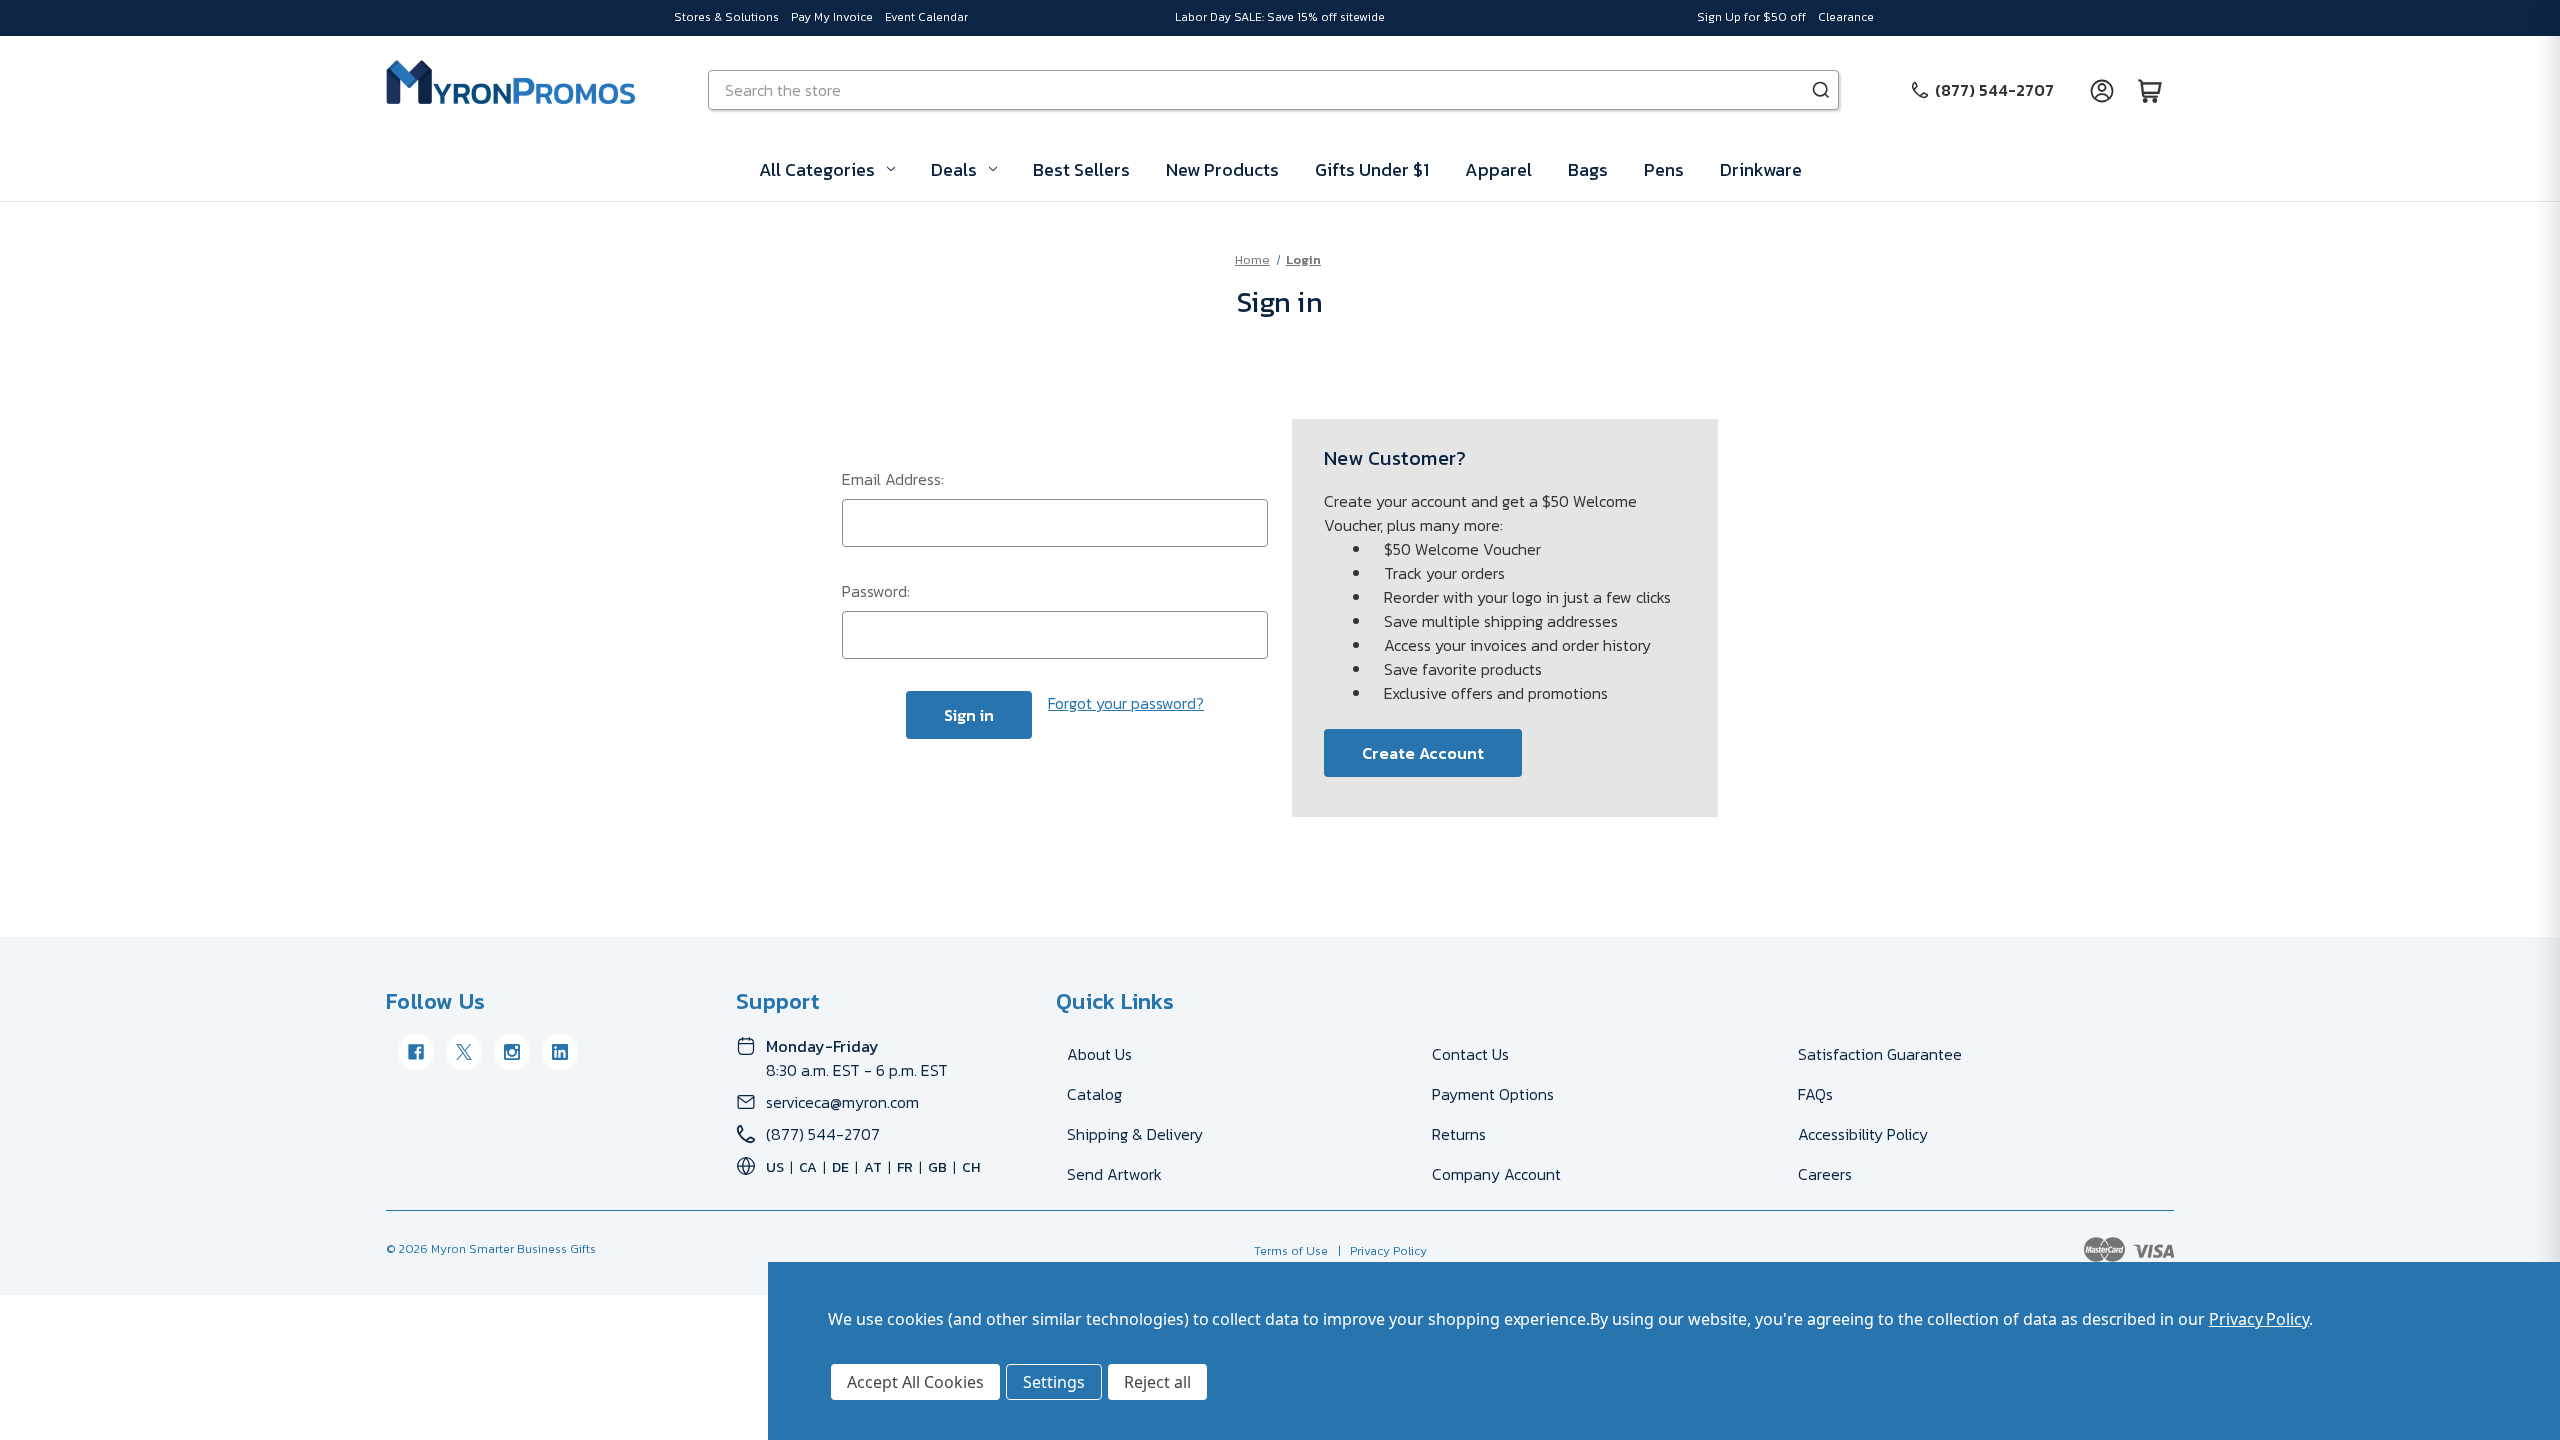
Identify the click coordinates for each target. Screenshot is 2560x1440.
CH (971, 1167)
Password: (876, 591)
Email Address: (893, 479)
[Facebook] (416, 1052)
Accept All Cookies (915, 1382)
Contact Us (1470, 1054)
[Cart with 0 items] (2150, 90)
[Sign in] (2102, 90)
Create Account (1423, 753)
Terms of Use (1291, 1251)
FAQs (1815, 1094)
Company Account (1496, 1174)
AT (873, 1167)
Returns (1459, 1134)
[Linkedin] (560, 1052)
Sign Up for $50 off (1751, 17)
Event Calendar (926, 17)
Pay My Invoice (832, 17)
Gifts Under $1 (1372, 169)
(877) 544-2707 (823, 1134)
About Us (1099, 1054)
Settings (1054, 1382)
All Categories (817, 169)
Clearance (1846, 17)
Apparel (1498, 169)
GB (937, 1167)
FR (905, 1167)
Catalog (1094, 1094)
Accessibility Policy (1863, 1134)
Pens (1664, 169)
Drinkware (1761, 169)
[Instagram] (512, 1052)
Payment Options (1493, 1094)
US (775, 1167)
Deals (954, 169)
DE (840, 1167)
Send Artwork (1114, 1174)
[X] (464, 1052)
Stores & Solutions (726, 17)
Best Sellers (1081, 169)
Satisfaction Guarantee (1880, 1054)
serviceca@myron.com (842, 1102)
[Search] (1821, 90)
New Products (1222, 169)
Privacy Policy (2259, 1319)
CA (808, 1167)
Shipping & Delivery (1135, 1134)
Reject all (1157, 1382)
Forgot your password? (1126, 703)
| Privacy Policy (1379, 1251)
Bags (1588, 169)
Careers (1825, 1174)
